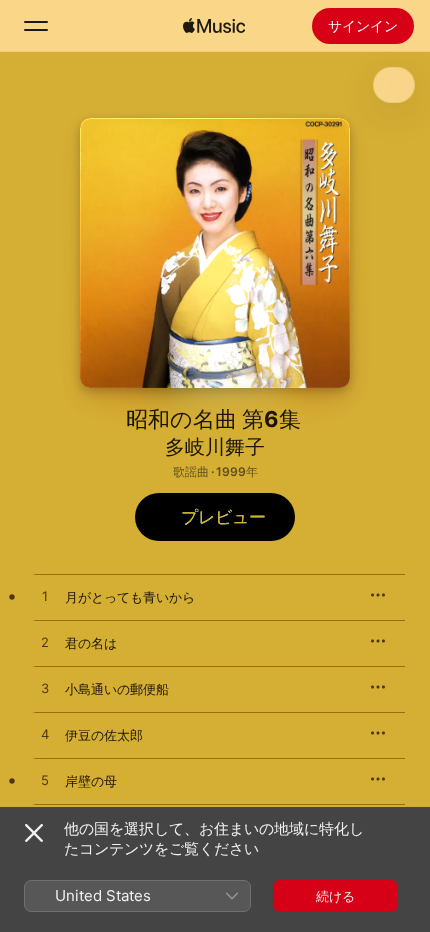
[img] (214, 26)
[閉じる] (34, 833)
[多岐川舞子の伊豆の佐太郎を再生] (45, 735)
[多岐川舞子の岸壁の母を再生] (45, 781)
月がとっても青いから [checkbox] (130, 597)
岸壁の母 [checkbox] (91, 781)
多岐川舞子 (215, 447)
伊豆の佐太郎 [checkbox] (104, 735)
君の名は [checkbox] (91, 643)
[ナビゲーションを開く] (36, 26)
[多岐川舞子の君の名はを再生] (45, 643)
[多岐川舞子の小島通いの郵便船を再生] (45, 689)
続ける (335, 896)
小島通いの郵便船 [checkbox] (117, 689)
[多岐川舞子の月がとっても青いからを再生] (45, 597)
